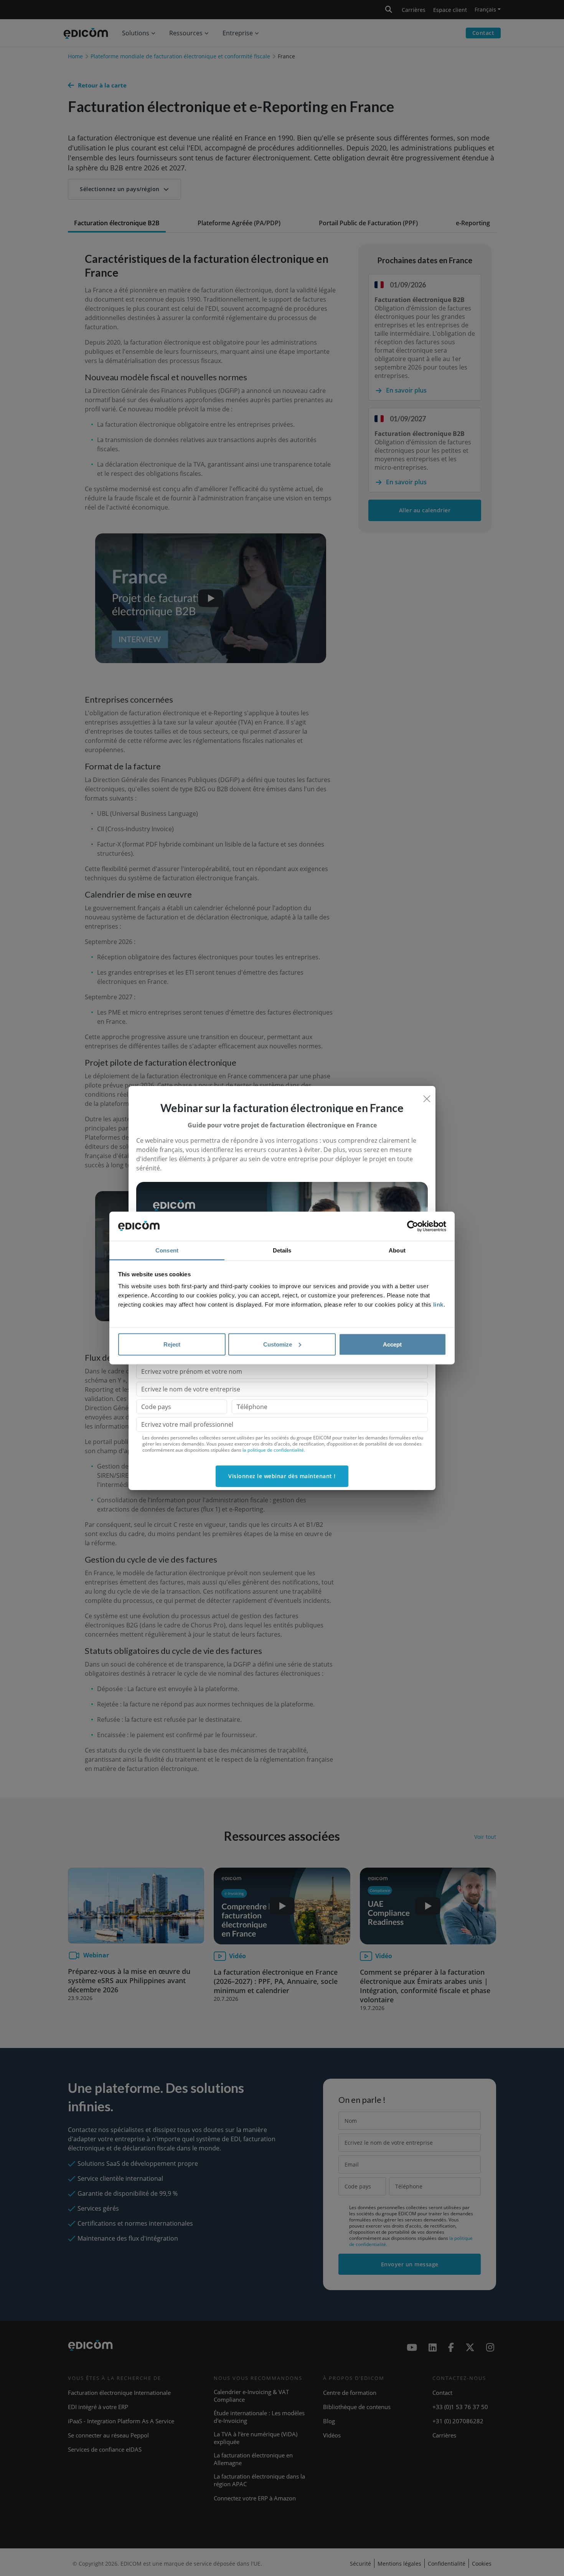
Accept (392, 1344)
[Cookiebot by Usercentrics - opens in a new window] (413, 1226)
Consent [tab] (167, 1250)
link (438, 1305)
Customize (278, 1344)
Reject (172, 1344)
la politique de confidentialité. (274, 1450)
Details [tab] (282, 1250)
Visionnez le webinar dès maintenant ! (282, 1476)
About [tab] (397, 1250)
